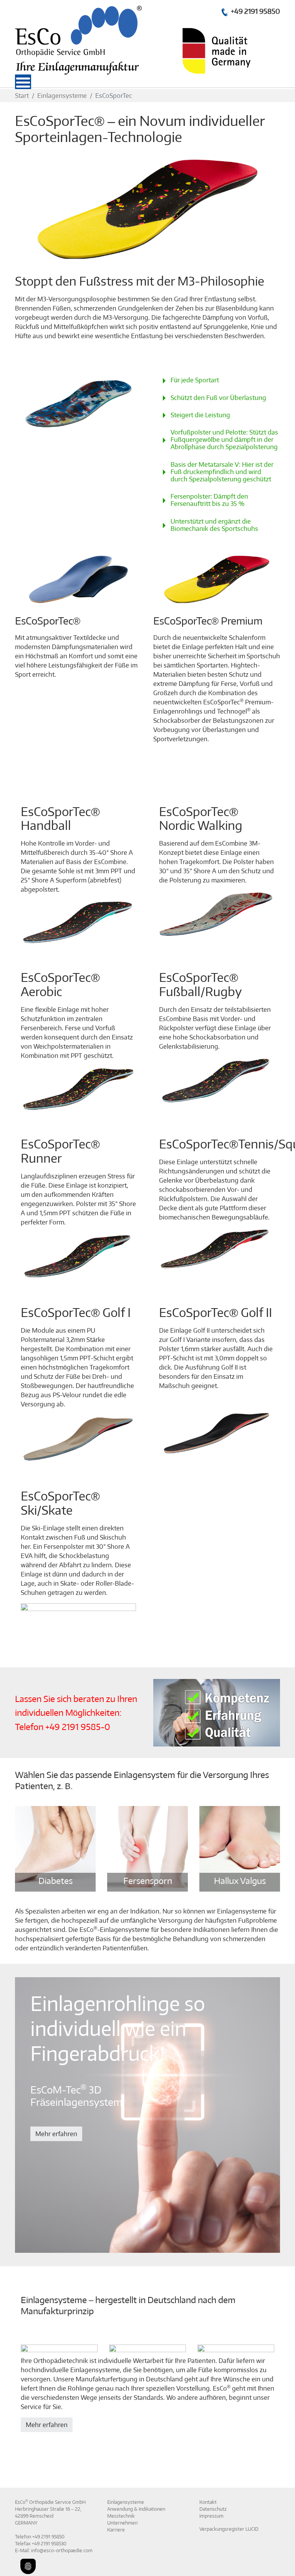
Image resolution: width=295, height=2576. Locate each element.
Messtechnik (121, 2516)
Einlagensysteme (126, 2502)
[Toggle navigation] (22, 81)
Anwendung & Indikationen (136, 2509)
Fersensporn (148, 1880)
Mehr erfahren (56, 2134)
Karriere (116, 2530)
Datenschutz (213, 2509)
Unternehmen (122, 2523)
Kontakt (208, 2502)
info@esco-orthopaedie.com (62, 2550)
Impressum (211, 2516)
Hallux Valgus (240, 1880)
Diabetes (56, 1880)
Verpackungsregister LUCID (229, 2529)
